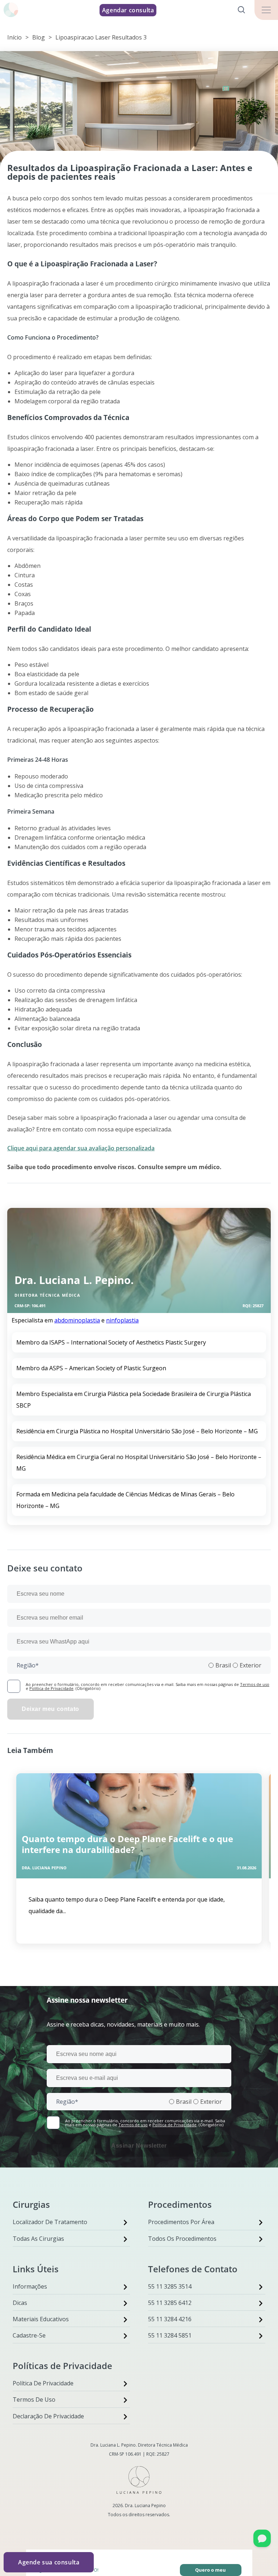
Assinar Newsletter (139, 2146)
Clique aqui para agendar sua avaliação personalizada (81, 1148)
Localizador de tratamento (50, 2222)
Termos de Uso (34, 2400)
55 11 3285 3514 (170, 2286)
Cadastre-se (29, 2335)
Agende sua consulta (49, 2562)
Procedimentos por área (181, 2222)
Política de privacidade (43, 2383)
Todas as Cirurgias (38, 2239)
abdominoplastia (77, 1320)
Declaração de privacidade (48, 2416)
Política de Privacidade (51, 1688)
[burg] (266, 10)
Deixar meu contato (50, 1709)
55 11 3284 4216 (170, 2319)
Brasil (223, 1665)
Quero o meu (210, 2570)
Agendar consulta (128, 10)
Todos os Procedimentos (182, 2239)
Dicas (20, 2303)
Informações (30, 2286)
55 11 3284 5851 (170, 2335)
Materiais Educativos (41, 2319)
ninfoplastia (122, 1320)
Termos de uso (255, 1684)
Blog (39, 37)
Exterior (250, 1665)
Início (14, 37)
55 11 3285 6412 (170, 2303)
